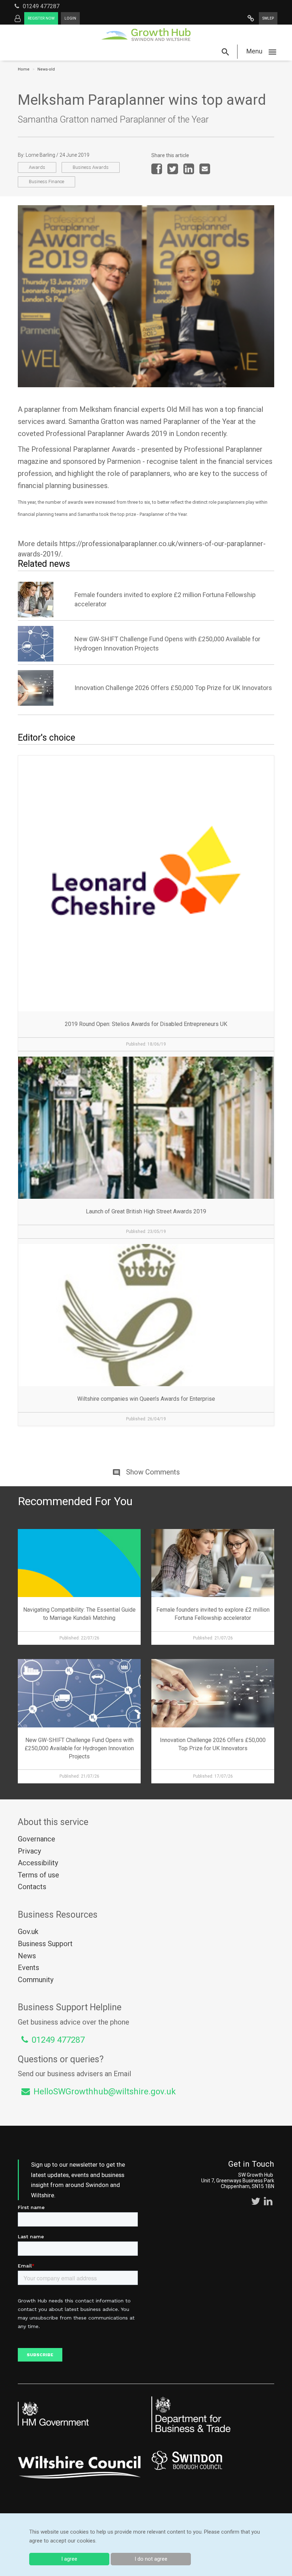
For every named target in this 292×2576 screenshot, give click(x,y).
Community (36, 1980)
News (27, 1956)
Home (24, 69)
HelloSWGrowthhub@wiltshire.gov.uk (105, 2092)
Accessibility (38, 1863)
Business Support (45, 1944)
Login (70, 18)
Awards (37, 167)
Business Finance (46, 182)
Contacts (32, 1887)
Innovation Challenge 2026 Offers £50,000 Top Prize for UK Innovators (173, 688)
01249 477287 (41, 6)
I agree (69, 2559)
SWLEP (268, 18)
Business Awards (91, 167)
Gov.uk (28, 1932)
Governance (36, 1839)
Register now (41, 18)
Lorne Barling (40, 155)
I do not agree (151, 2559)
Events (28, 1968)
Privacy (29, 1851)
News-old (46, 69)
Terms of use (38, 1875)
